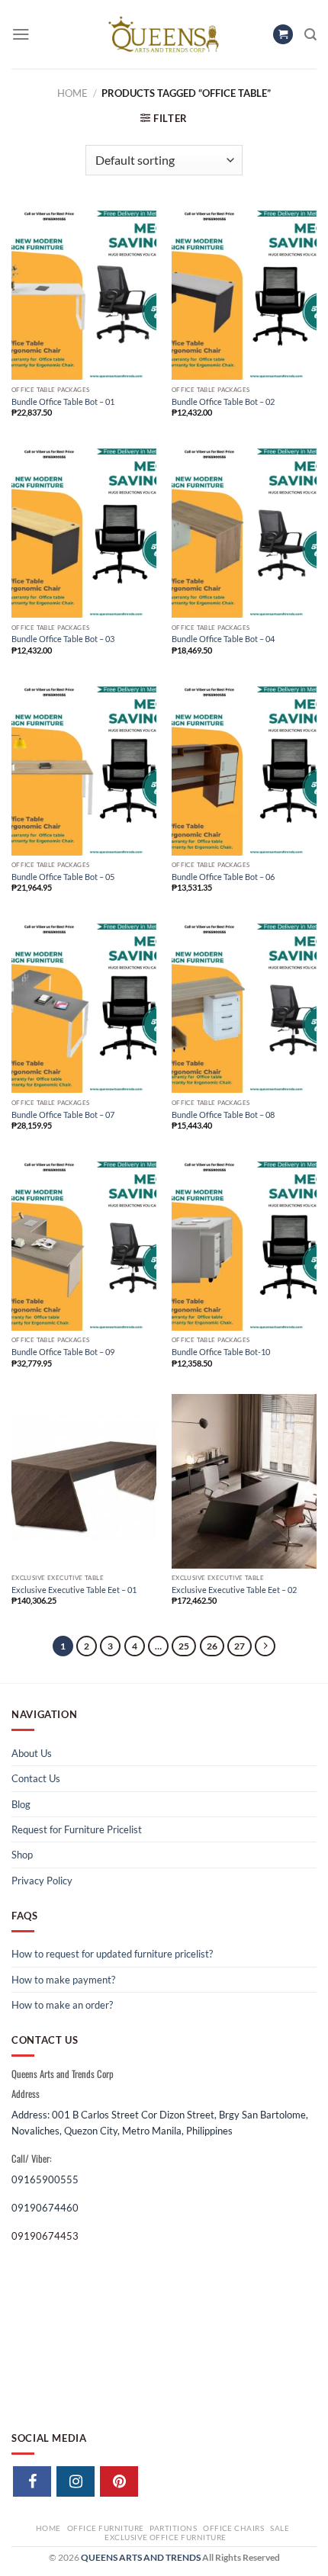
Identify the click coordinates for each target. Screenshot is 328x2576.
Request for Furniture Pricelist (77, 1829)
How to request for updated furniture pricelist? (112, 1954)
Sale (280, 2528)
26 (212, 1646)
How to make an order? (62, 2005)
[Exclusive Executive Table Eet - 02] (244, 1481)
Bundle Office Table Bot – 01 (63, 401)
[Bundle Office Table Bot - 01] (84, 293)
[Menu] (21, 34)
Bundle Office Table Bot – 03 (63, 639)
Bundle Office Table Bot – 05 (63, 877)
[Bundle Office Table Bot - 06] (244, 769)
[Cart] (283, 35)
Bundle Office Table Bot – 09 (63, 1352)
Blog (21, 1804)
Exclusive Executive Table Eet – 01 (74, 1590)
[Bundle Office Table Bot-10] (244, 1244)
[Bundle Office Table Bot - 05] (84, 769)
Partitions (173, 2528)
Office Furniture (106, 2528)
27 (240, 1646)
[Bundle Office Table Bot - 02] (244, 293)
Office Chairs (233, 2528)
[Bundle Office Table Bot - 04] (244, 531)
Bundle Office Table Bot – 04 (223, 639)
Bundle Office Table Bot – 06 (223, 877)
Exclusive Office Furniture (166, 2537)
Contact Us (36, 1778)
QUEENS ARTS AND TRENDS (141, 2557)
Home (72, 93)
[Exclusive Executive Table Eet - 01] (84, 1481)
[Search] (310, 35)
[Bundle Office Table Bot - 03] (84, 531)
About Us (32, 1753)
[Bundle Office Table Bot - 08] (244, 1006)
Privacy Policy (42, 1881)
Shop (22, 1855)
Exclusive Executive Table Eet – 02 (234, 1590)
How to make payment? (63, 1980)
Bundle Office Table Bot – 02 (223, 401)
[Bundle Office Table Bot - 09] (84, 1244)
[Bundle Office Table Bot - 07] (84, 1006)
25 (184, 1646)
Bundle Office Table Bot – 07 (63, 1115)
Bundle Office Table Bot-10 (221, 1352)
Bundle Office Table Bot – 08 (223, 1115)
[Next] (265, 1646)
